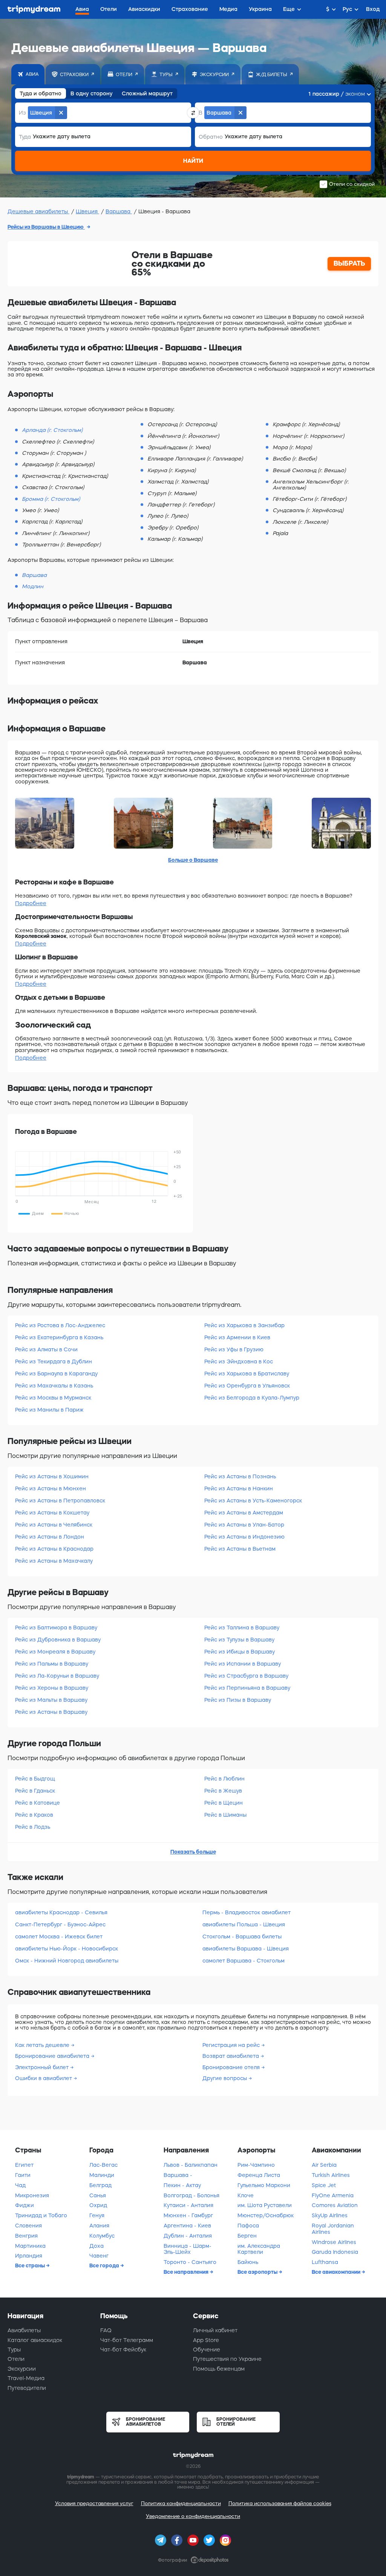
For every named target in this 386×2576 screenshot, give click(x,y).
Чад (20, 2185)
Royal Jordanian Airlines (333, 2229)
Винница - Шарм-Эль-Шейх (188, 2249)
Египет (24, 2165)
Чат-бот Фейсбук (123, 2350)
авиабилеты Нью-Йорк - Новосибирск (67, 1949)
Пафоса (248, 2226)
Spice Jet (324, 2185)
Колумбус (102, 2236)
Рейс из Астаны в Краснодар (54, 1549)
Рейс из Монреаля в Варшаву (55, 1652)
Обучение (207, 2350)
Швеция (87, 211)
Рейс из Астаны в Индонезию (244, 1537)
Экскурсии (22, 2369)
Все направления (187, 2272)
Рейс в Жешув (223, 1791)
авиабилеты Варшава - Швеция (246, 1949)
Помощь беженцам (219, 2369)
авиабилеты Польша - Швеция (244, 1924)
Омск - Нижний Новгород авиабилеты (67, 1961)
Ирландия (29, 2256)
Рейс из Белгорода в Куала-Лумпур (252, 1398)
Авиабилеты (24, 2330)
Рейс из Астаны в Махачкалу (54, 1561)
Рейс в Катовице (38, 1803)
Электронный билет (43, 2067)
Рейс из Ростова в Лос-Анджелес (60, 1325)
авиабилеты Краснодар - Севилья (61, 1912)
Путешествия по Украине (227, 2359)
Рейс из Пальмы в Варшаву (52, 1664)
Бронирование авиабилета (53, 2056)
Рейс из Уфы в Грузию (234, 1349)
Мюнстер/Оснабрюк (266, 2215)
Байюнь (248, 2262)
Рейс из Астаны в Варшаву (51, 1712)
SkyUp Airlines (330, 2215)
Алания (99, 2226)
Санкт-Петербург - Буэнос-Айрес (60, 1924)
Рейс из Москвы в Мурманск (53, 1398)
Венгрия (26, 2236)
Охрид (98, 2205)
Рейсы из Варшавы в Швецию (46, 227)
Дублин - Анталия (188, 2236)
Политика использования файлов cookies (280, 2503)
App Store (206, 2340)
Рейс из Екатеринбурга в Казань (59, 1337)
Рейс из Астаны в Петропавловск (60, 1501)
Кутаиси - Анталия (188, 2205)
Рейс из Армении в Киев (237, 1337)
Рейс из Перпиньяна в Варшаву (247, 1688)
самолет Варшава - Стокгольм (244, 1961)
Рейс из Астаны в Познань (240, 1476)
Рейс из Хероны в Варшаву (52, 1688)
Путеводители (27, 2388)
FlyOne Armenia (333, 2195)
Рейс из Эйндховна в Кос (239, 1361)
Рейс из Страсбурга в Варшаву (246, 1676)
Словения (28, 2226)
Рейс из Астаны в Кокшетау (52, 1513)
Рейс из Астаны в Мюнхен (51, 1488)
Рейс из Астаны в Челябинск (54, 1525)
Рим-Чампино (256, 2165)
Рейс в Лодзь (33, 1827)
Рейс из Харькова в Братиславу (247, 1374)
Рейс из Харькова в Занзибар (244, 1325)
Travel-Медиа (26, 2378)
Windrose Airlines (334, 2242)
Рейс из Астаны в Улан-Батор (244, 1525)
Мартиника (30, 2246)
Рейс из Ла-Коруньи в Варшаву (57, 1676)
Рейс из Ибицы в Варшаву (240, 1652)
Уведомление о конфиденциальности (193, 2516)
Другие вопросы (225, 2078)
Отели (16, 2359)
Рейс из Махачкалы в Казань (54, 1386)
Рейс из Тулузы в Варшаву (239, 1640)
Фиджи (25, 2205)
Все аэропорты (258, 2272)
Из (22, 113)
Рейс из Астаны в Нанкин (239, 1488)
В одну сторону (92, 93)
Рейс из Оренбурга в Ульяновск (247, 1386)
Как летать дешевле (43, 2045)
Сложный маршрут (147, 93)
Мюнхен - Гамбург (188, 2215)
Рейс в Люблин (224, 1779)
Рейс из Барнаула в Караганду (56, 1374)
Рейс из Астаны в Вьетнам (240, 1549)
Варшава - (178, 2175)
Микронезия (32, 2195)
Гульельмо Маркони (264, 2185)
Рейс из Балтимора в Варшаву (56, 1628)
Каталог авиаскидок (35, 2340)
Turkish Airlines (331, 2175)
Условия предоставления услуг (94, 2503)
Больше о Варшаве (193, 860)
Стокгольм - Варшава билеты (242, 1937)
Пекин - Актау (182, 2185)
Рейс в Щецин (224, 1803)
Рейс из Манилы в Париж (49, 1410)
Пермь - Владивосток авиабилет (247, 1912)
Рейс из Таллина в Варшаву (242, 1628)
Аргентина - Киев (187, 2226)
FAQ (106, 2330)
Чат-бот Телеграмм (127, 2340)
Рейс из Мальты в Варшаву (51, 1700)
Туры (14, 2350)
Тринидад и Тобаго (41, 2215)
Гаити (23, 2175)
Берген (247, 2236)
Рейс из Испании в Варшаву (243, 1664)
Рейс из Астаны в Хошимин (52, 1476)
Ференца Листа (259, 2175)
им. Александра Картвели (259, 2249)
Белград (100, 2185)
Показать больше (193, 1852)
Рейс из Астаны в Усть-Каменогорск (253, 1501)
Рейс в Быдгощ (35, 1779)
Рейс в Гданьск (35, 1791)
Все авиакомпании (337, 2272)
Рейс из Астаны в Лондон (50, 1537)
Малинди (102, 2175)
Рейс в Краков (34, 1815)
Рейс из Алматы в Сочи (46, 1349)
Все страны (31, 2265)
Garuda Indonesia (335, 2252)
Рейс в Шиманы (225, 1815)
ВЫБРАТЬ (349, 263)
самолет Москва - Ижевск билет (59, 1937)
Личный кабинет (215, 2330)
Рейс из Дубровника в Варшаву (58, 1640)
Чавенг (99, 2256)
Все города (105, 2265)
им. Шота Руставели (265, 2205)
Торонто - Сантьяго (190, 2262)
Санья (98, 2195)
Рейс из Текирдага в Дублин (54, 1361)
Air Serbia (324, 2165)
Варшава (119, 211)
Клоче (246, 2195)
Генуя (97, 2215)
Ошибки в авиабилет (44, 2078)
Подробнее (31, 903)
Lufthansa (325, 2262)
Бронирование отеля (232, 2067)
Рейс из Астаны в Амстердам (244, 1513)
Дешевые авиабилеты (38, 211)
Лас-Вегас (103, 2165)
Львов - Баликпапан (191, 2165)
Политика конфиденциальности (181, 2503)
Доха (96, 2246)
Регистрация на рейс (232, 2045)
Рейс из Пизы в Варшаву (238, 1700)
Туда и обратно (41, 93)
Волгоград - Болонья (191, 2195)
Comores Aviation (335, 2205)
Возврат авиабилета (231, 2056)
